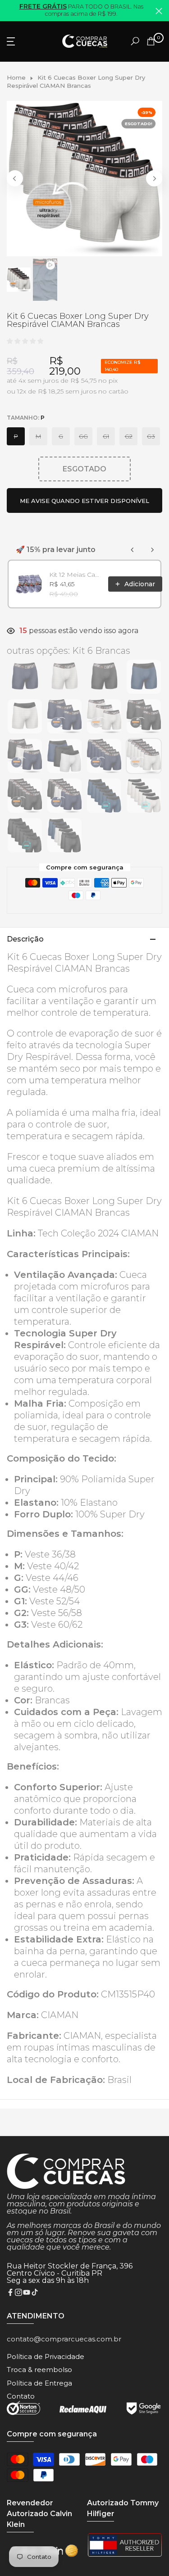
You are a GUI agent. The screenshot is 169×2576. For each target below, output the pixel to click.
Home (16, 77)
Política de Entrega (39, 2383)
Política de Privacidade (46, 2356)
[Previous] (15, 178)
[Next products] (152, 550)
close (159, 11)
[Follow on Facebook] (10, 2293)
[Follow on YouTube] (27, 2293)
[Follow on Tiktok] (35, 2293)
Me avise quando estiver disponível (84, 501)
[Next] (154, 178)
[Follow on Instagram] (18, 2293)
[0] (151, 41)
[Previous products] (132, 550)
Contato (21, 2396)
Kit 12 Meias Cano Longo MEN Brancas (76, 575)
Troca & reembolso (39, 2370)
